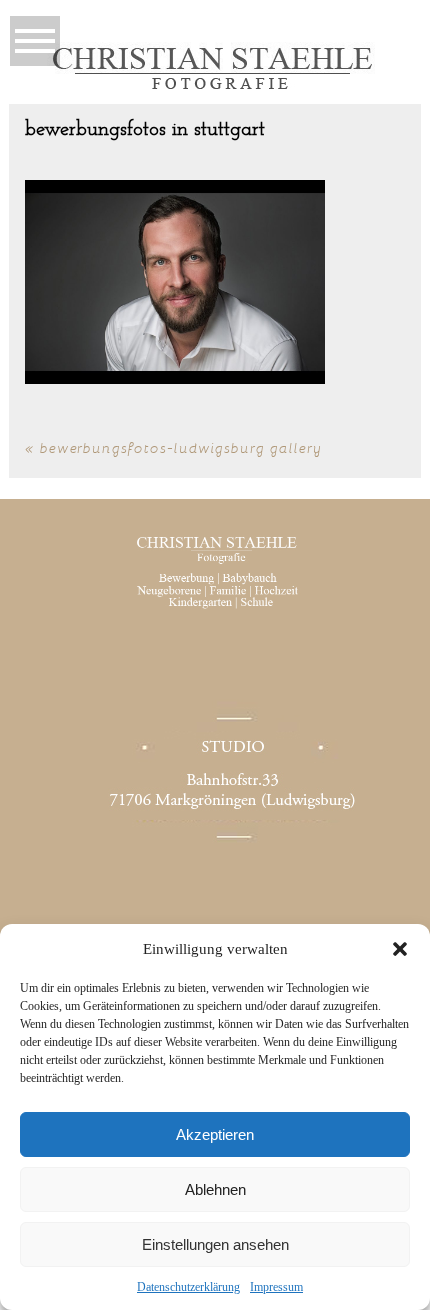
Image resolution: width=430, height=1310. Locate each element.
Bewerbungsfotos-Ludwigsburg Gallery (181, 447)
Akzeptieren (215, 1134)
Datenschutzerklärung (188, 1287)
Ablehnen (215, 1189)
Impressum (276, 1287)
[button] (400, 949)
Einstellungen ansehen (215, 1244)
